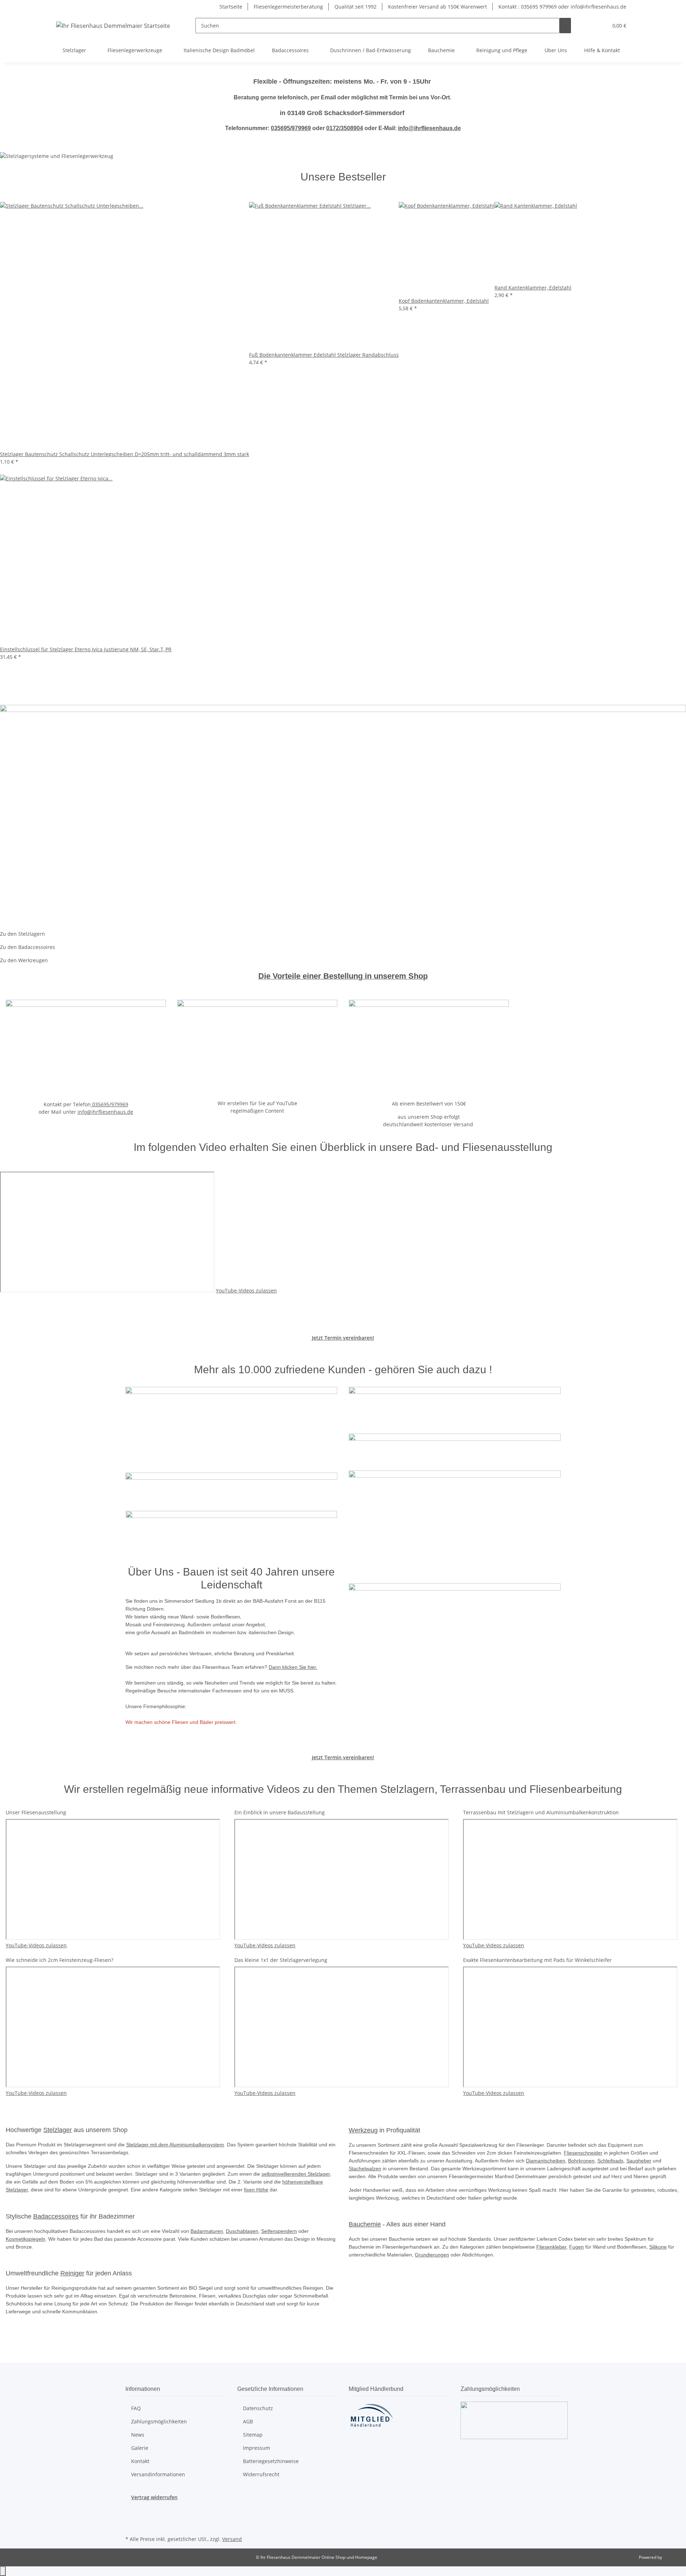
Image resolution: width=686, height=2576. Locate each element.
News (138, 2435)
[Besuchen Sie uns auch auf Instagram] (131, 2526)
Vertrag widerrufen (154, 2497)
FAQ (136, 2408)
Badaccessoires (56, 2216)
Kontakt (140, 2461)
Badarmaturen (207, 2231)
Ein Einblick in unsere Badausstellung (280, 1812)
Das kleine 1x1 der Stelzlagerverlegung (281, 1960)
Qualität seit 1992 (356, 7)
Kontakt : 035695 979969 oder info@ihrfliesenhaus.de (562, 7)
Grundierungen (432, 2255)
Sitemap (253, 2435)
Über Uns (556, 50)
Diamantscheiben (546, 2161)
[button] (588, 26)
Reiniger (72, 2273)
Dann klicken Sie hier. (293, 1667)
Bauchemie (365, 2224)
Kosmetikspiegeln (26, 2239)
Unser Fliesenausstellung (36, 1812)
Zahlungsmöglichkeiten (159, 2421)
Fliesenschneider (583, 2153)
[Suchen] (565, 26)
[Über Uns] (455, 1644)
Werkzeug (363, 2130)
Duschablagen (242, 2231)
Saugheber (639, 2161)
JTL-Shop (672, 2557)
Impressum (257, 2448)
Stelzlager (58, 2130)
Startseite (231, 7)
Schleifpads (610, 2161)
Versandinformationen (158, 2474)
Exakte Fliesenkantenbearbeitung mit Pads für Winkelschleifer (537, 1960)
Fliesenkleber (551, 2247)
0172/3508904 (345, 128)
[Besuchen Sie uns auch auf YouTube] (131, 2517)
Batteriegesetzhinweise (271, 2461)
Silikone (658, 2247)
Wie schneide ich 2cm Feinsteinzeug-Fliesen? (59, 1960)
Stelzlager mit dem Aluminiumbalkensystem (175, 2145)
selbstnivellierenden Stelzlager (296, 2174)
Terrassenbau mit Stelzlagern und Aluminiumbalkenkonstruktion (541, 1812)
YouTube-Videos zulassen (246, 1291)
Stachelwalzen (365, 2169)
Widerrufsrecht (261, 2474)
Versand (232, 2539)
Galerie (140, 2448)
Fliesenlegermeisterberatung (288, 7)
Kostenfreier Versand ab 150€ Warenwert (438, 7)
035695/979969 (291, 128)
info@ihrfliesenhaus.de (429, 128)
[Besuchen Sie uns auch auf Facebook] (131, 2509)
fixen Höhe (256, 2190)
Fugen (576, 2247)
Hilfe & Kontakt (602, 50)
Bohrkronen (581, 2161)
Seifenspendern (279, 2231)
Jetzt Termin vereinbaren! (343, 1338)
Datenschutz (258, 2408)
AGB (248, 2421)
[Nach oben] (3, 2571)
